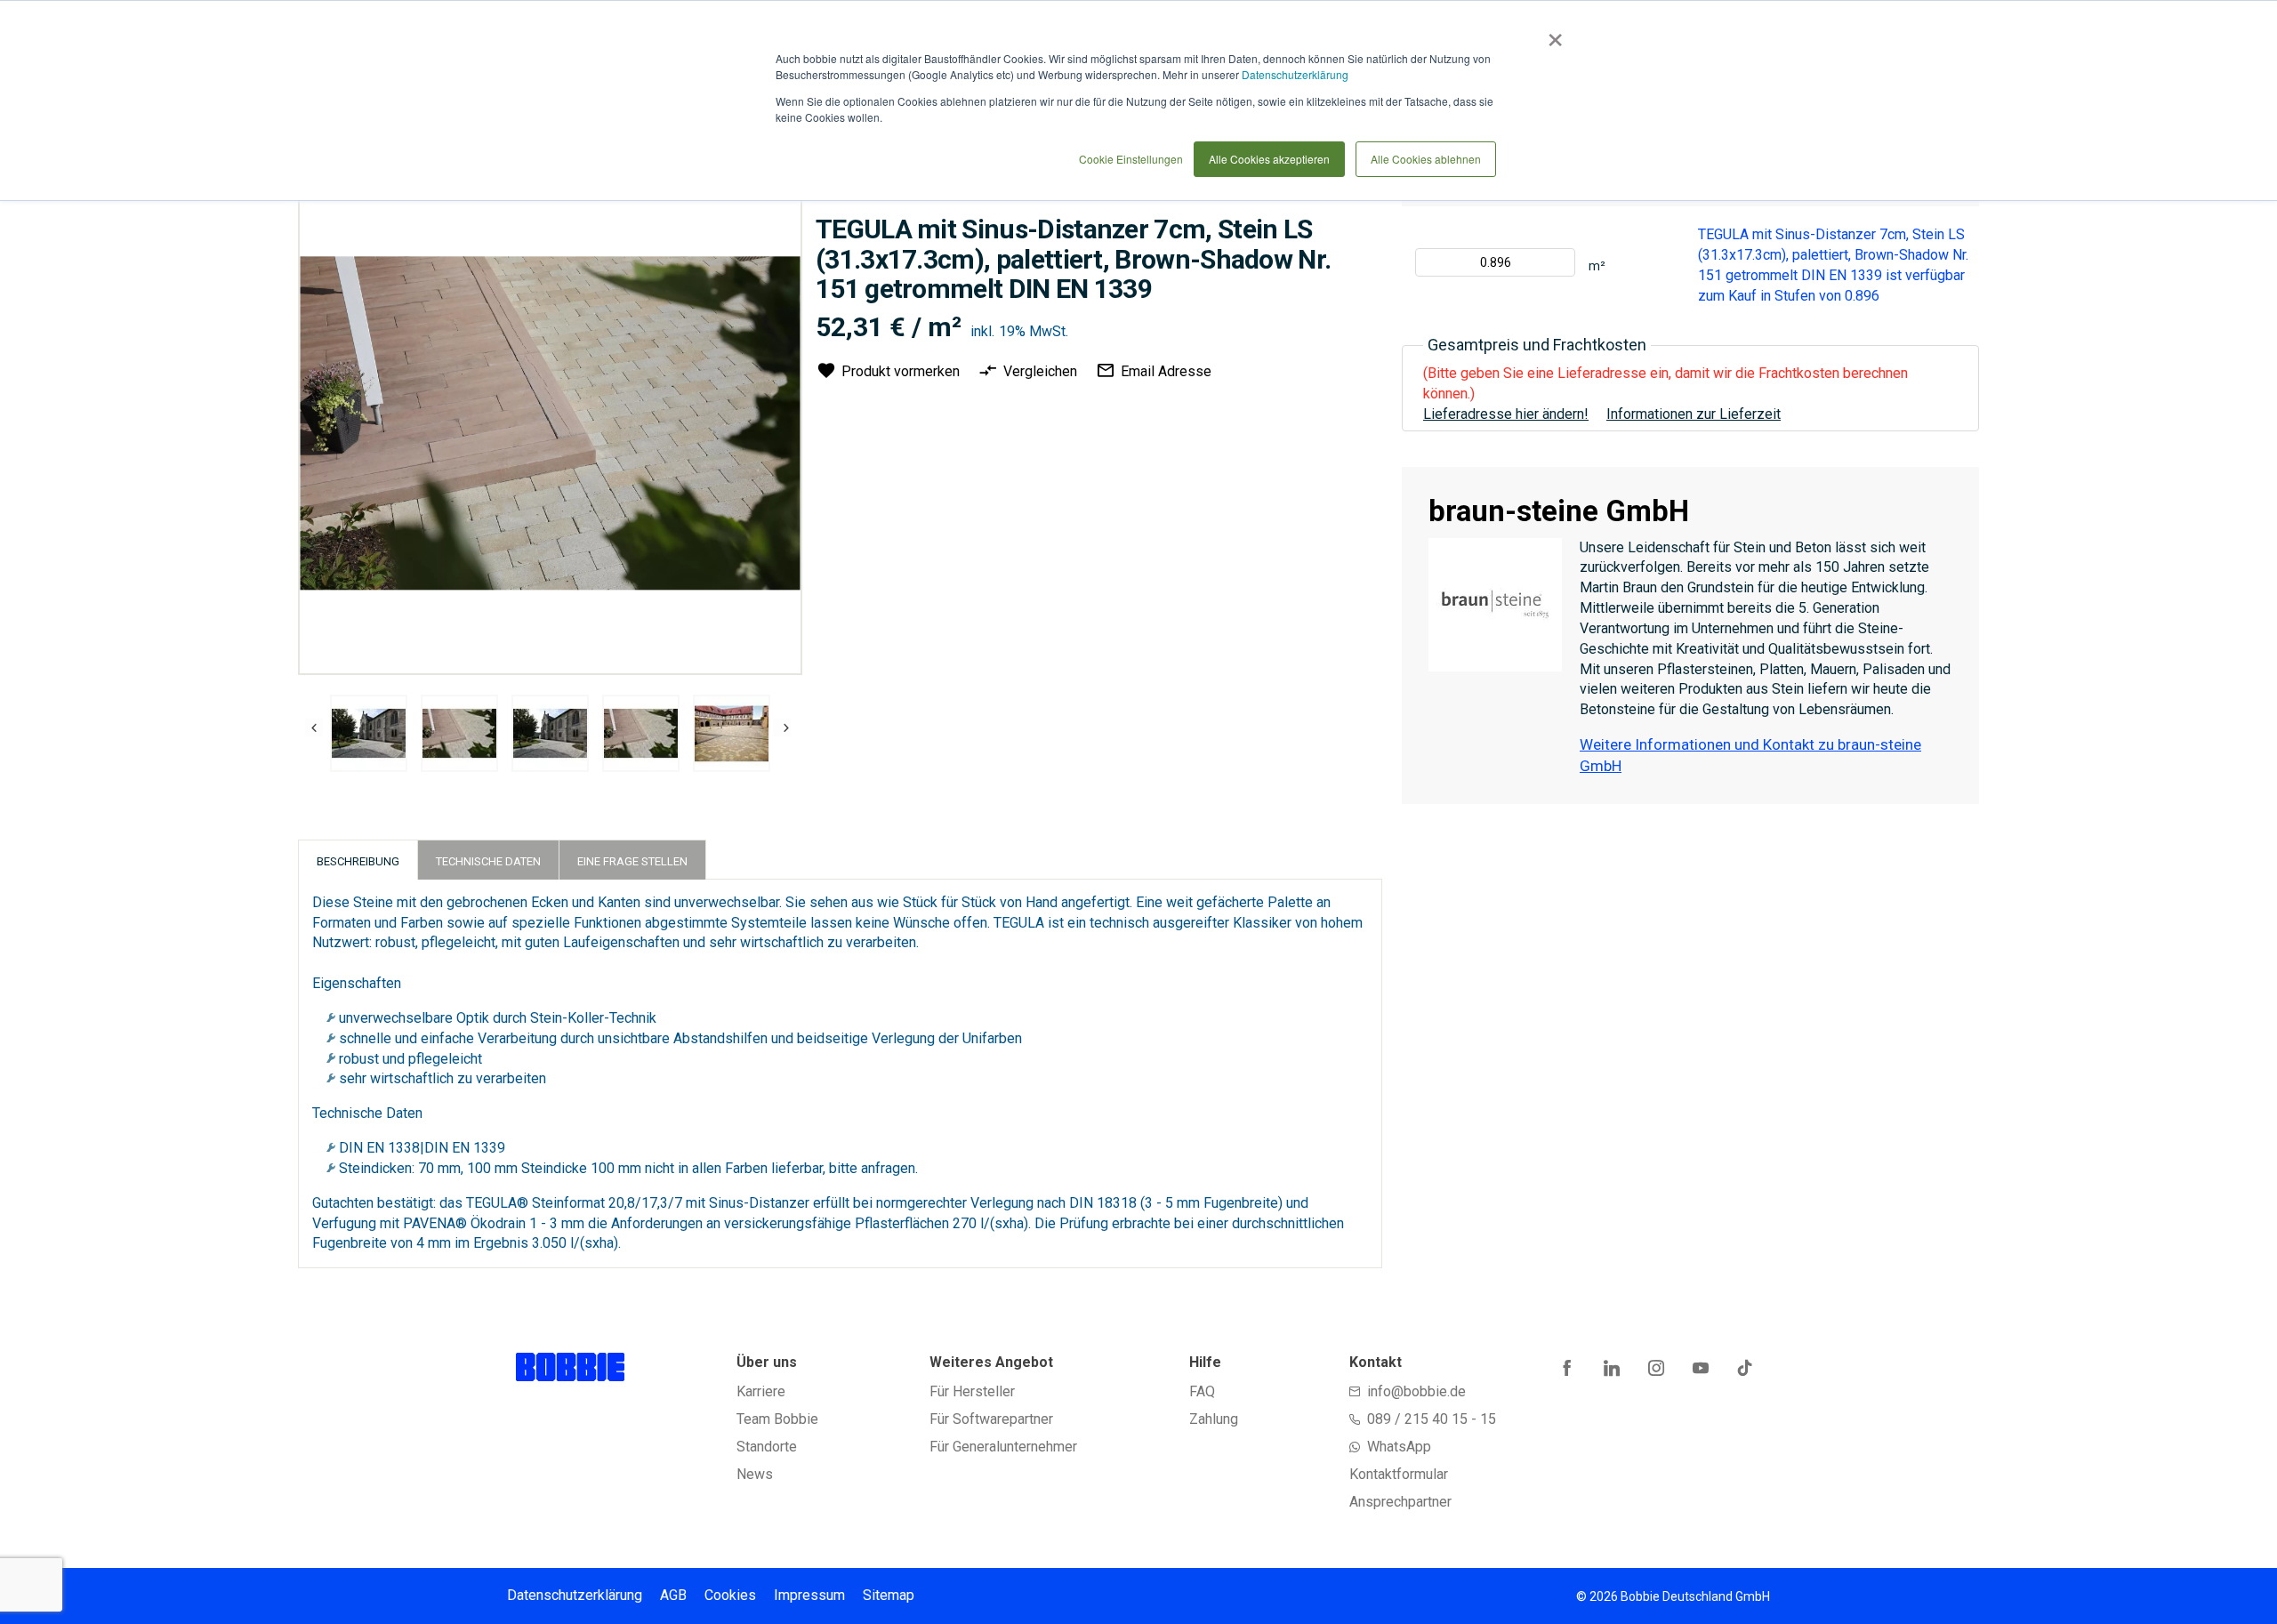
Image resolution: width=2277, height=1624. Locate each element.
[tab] (358, 860)
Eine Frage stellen (632, 861)
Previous (314, 728)
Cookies (730, 1595)
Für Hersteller (972, 1391)
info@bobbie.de (1416, 1391)
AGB (673, 1595)
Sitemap (889, 1595)
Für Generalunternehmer (1003, 1447)
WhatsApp (1399, 1447)
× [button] (1552, 34)
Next (782, 728)
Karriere (761, 1391)
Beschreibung (358, 861)
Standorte (767, 1447)
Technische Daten (488, 861)
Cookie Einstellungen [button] (1131, 159)
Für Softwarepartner (991, 1419)
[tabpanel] (368, 736)
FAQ (1202, 1391)
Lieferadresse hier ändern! (1506, 414)
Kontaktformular (1399, 1474)
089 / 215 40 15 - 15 (1432, 1419)
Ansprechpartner (1400, 1502)
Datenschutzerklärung (1295, 74)
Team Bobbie (777, 1419)
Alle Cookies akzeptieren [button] (1269, 159)
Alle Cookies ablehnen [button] (1426, 159)
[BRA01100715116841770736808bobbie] (369, 733)
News (755, 1474)
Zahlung (1214, 1419)
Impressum (809, 1595)
